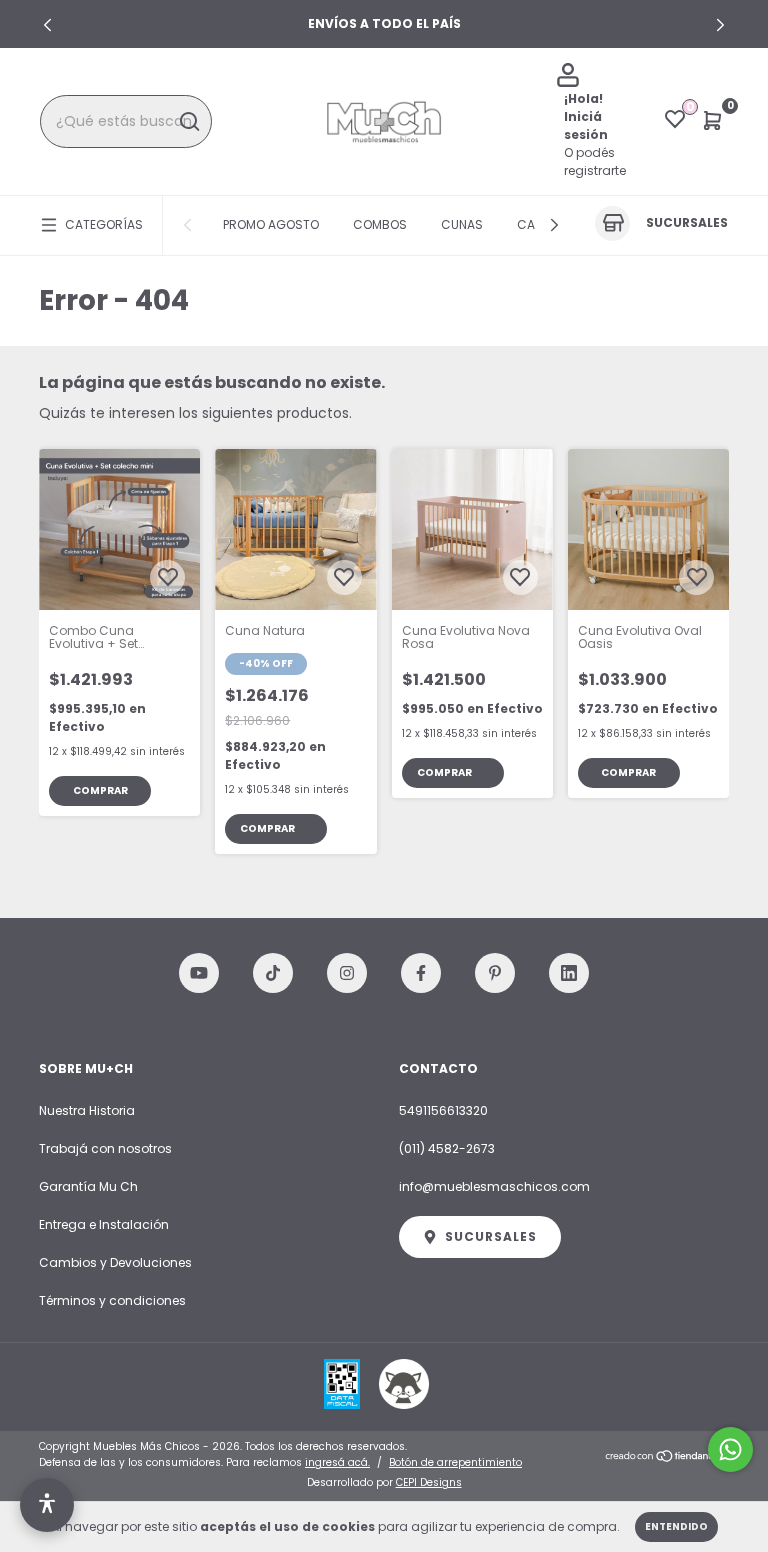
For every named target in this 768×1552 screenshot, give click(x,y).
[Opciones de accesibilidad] (47, 1505)
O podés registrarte (595, 161)
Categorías (104, 224)
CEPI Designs (429, 1482)
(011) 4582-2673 (447, 1148)
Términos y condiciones (112, 1300)
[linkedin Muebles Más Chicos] (569, 973)
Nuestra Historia (87, 1110)
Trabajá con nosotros (105, 1148)
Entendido (676, 1526)
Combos (380, 224)
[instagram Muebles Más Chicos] (347, 973)
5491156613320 (443, 1110)
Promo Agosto (271, 224)
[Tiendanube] (666, 1457)
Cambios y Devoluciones (115, 1262)
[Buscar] (188, 122)
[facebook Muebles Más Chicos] (421, 973)
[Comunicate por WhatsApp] (730, 1449)
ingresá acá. (337, 1462)
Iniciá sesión (586, 125)
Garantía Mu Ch (88, 1186)
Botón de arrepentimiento (455, 1462)
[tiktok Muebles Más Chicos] (273, 973)
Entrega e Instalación (104, 1224)
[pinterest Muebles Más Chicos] (495, 973)
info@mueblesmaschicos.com (494, 1186)
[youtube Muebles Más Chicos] (199, 973)
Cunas (462, 224)
